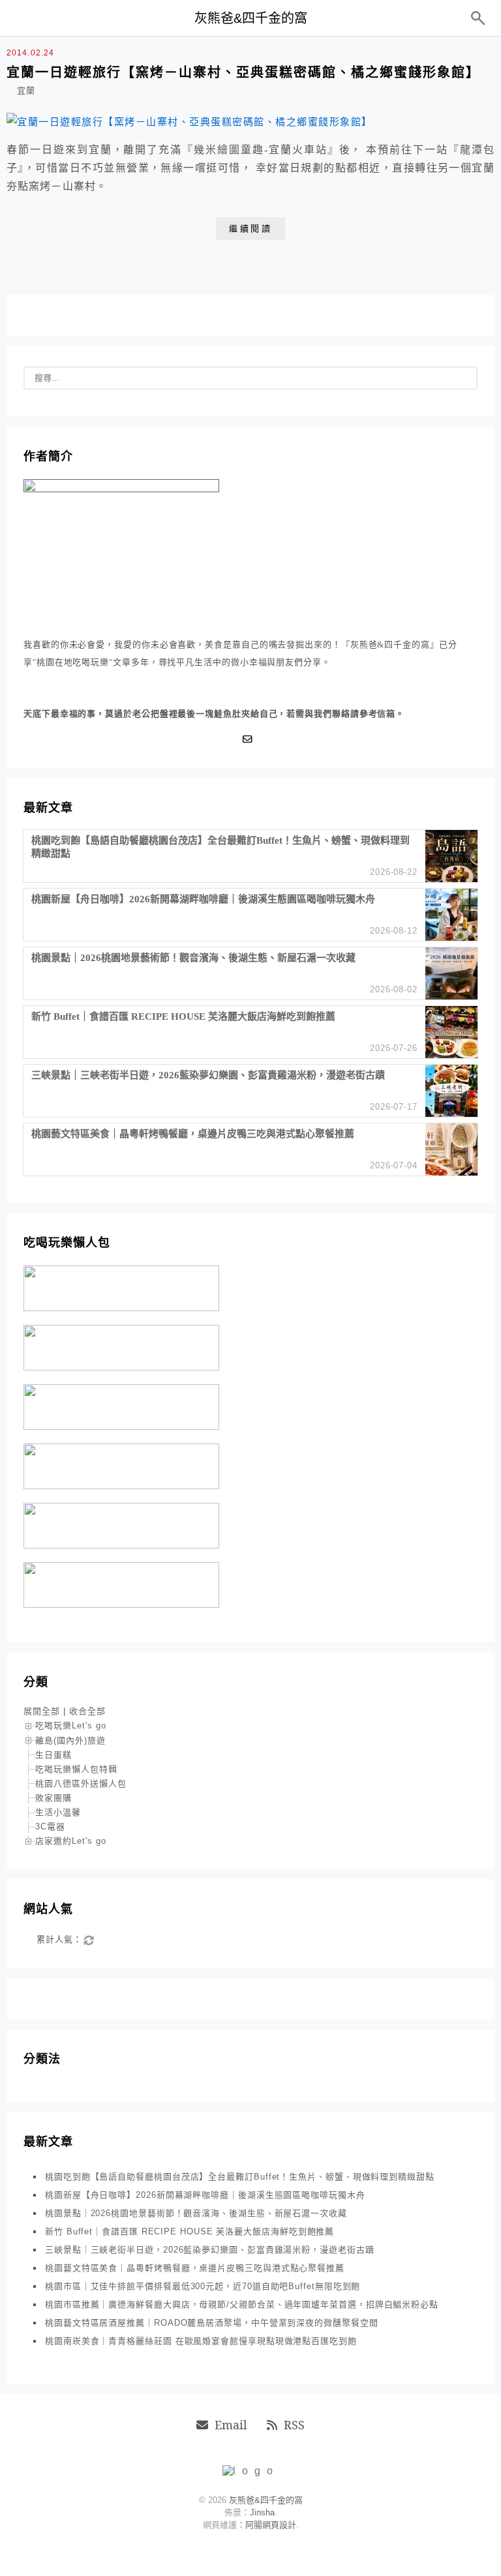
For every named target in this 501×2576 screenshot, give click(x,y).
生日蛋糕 (53, 1755)
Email (231, 2425)
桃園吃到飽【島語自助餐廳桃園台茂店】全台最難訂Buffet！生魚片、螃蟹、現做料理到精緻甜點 (240, 2177)
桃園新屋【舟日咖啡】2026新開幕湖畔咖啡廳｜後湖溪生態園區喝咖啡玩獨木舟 (205, 2195)
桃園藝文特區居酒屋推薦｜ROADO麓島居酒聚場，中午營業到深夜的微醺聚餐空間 (212, 2323)
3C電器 (50, 1827)
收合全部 (87, 1711)
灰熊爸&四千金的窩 (251, 18)
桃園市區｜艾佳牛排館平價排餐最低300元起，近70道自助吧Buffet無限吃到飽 (203, 2286)
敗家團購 (53, 1798)
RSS (294, 2425)
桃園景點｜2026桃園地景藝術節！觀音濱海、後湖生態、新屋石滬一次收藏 (196, 2213)
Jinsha (262, 2512)
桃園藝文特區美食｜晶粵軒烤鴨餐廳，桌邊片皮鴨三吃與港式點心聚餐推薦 (195, 2268)
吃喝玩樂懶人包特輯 (76, 1769)
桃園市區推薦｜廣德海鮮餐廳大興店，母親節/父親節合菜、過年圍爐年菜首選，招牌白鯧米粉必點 (242, 2304)
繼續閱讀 (250, 229)
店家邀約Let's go (71, 1841)
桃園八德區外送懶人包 (81, 1784)
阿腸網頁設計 (271, 2525)
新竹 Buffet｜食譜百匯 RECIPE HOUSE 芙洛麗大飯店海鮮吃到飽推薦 (190, 2231)
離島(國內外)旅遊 (70, 1740)
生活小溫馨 (58, 1812)
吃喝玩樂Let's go (71, 1725)
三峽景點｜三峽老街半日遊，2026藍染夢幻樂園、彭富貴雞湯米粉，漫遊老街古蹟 (210, 2250)
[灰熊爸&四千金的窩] (251, 2471)
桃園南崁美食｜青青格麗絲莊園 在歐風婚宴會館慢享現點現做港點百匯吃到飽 (201, 2341)
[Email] (250, 739)
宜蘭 (26, 90)
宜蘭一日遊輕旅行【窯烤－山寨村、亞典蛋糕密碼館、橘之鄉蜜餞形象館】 (243, 72)
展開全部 (42, 1711)
